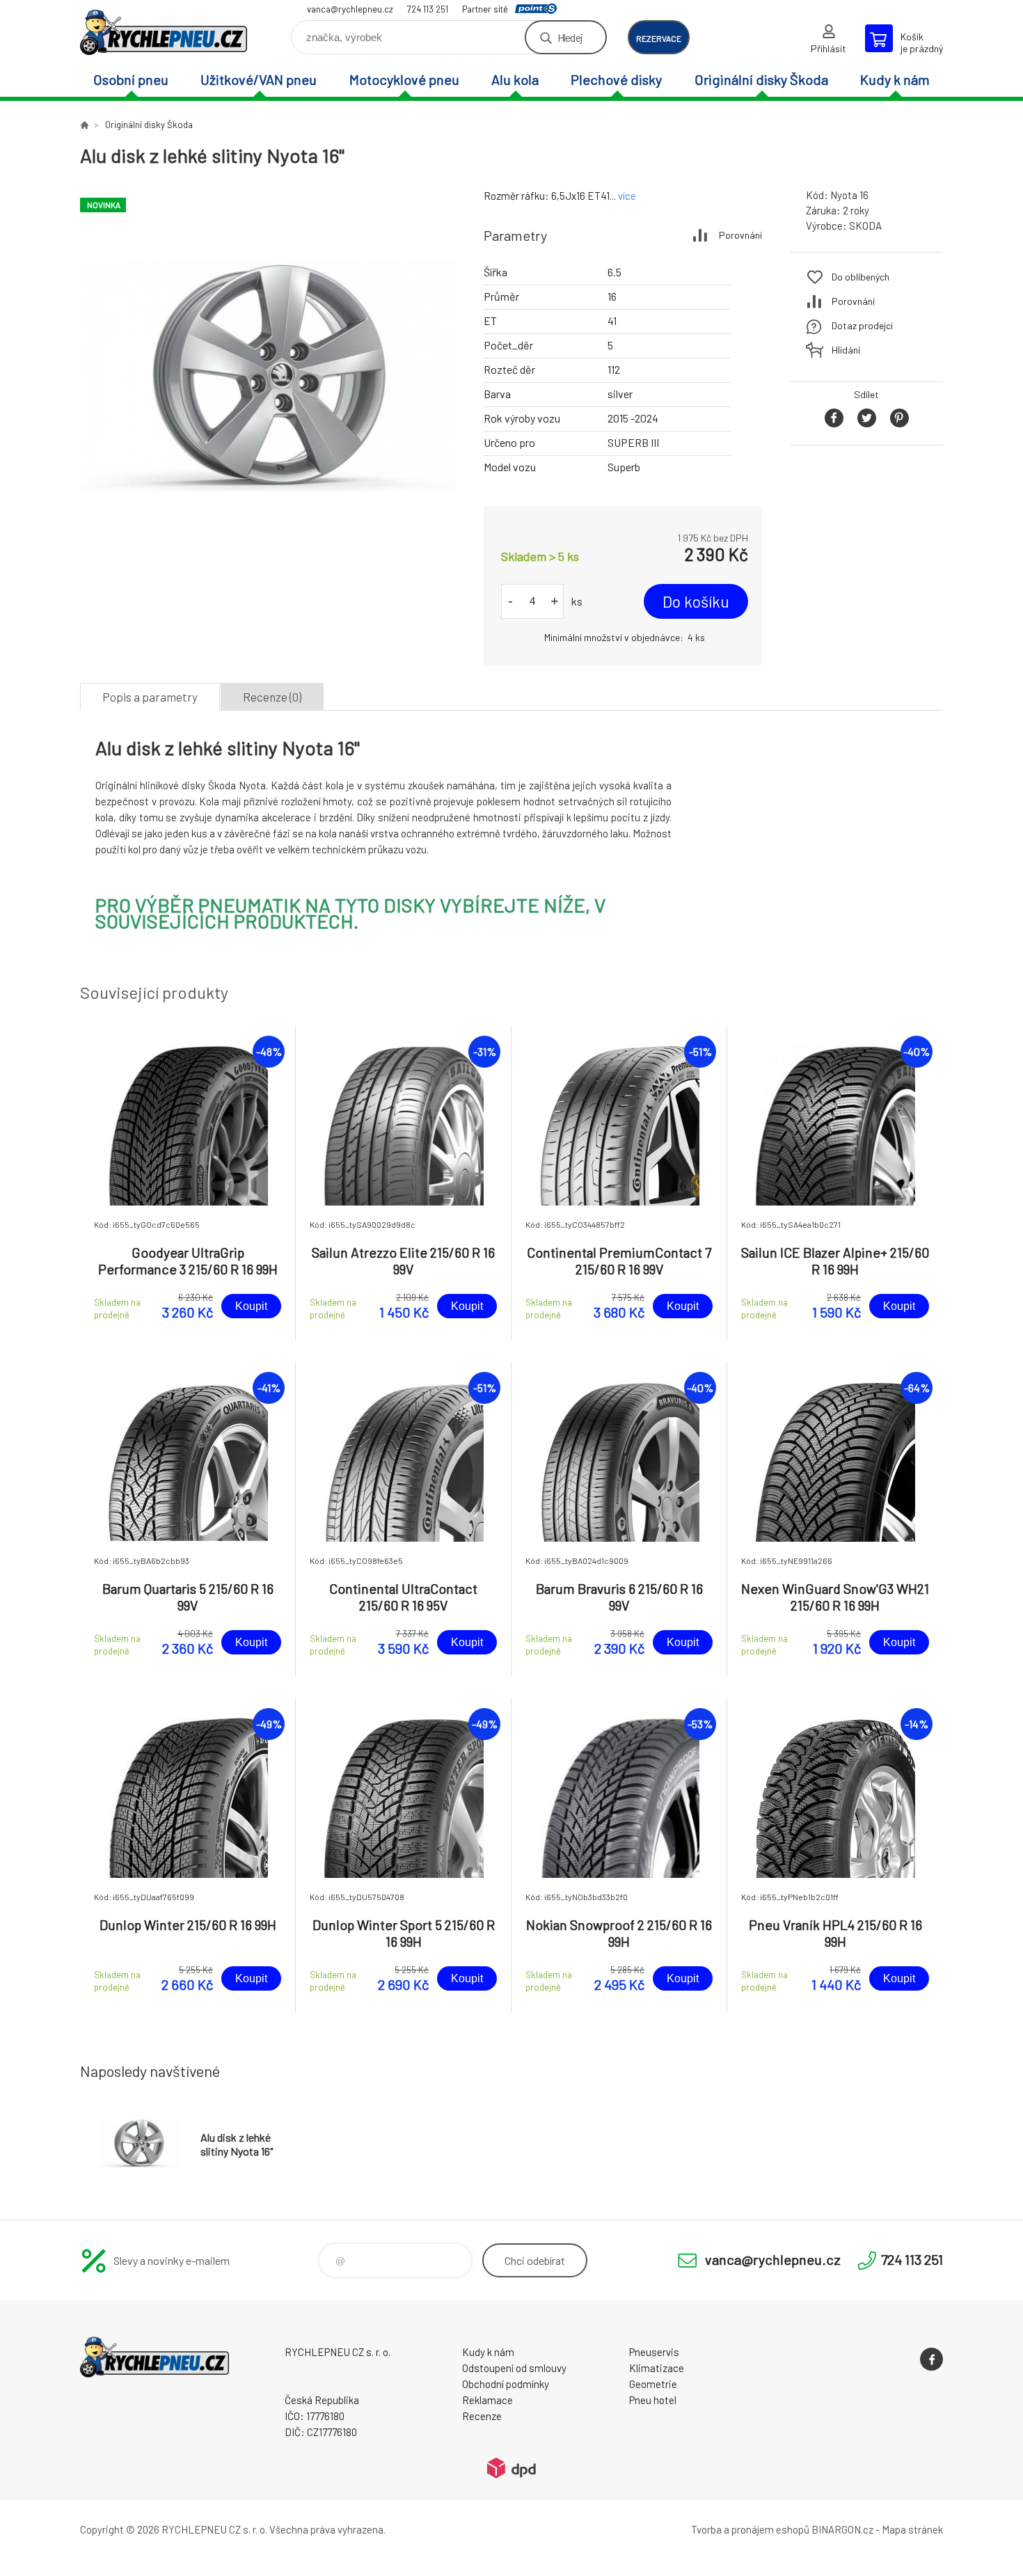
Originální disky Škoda (761, 79)
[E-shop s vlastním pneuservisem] (84, 125)
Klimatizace (657, 2368)
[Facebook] (931, 2359)
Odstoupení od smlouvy (514, 2368)
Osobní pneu (131, 79)
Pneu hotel (653, 2400)
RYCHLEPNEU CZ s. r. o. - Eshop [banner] (164, 32)
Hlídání (846, 350)
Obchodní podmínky (506, 2384)
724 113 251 (428, 9)
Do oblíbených (861, 277)
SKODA (865, 226)
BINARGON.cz (842, 2529)
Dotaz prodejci (862, 325)
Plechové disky (616, 79)
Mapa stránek (912, 2529)
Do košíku (696, 601)
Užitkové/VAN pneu (259, 79)
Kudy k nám (895, 79)
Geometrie (653, 2384)
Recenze (482, 2416)
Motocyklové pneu (404, 79)
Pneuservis (654, 2352)
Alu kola (515, 79)
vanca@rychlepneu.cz (350, 9)
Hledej (570, 37)
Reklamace (487, 2400)
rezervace (659, 38)
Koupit (251, 1306)
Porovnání (740, 235)
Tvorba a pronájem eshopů (750, 2529)
